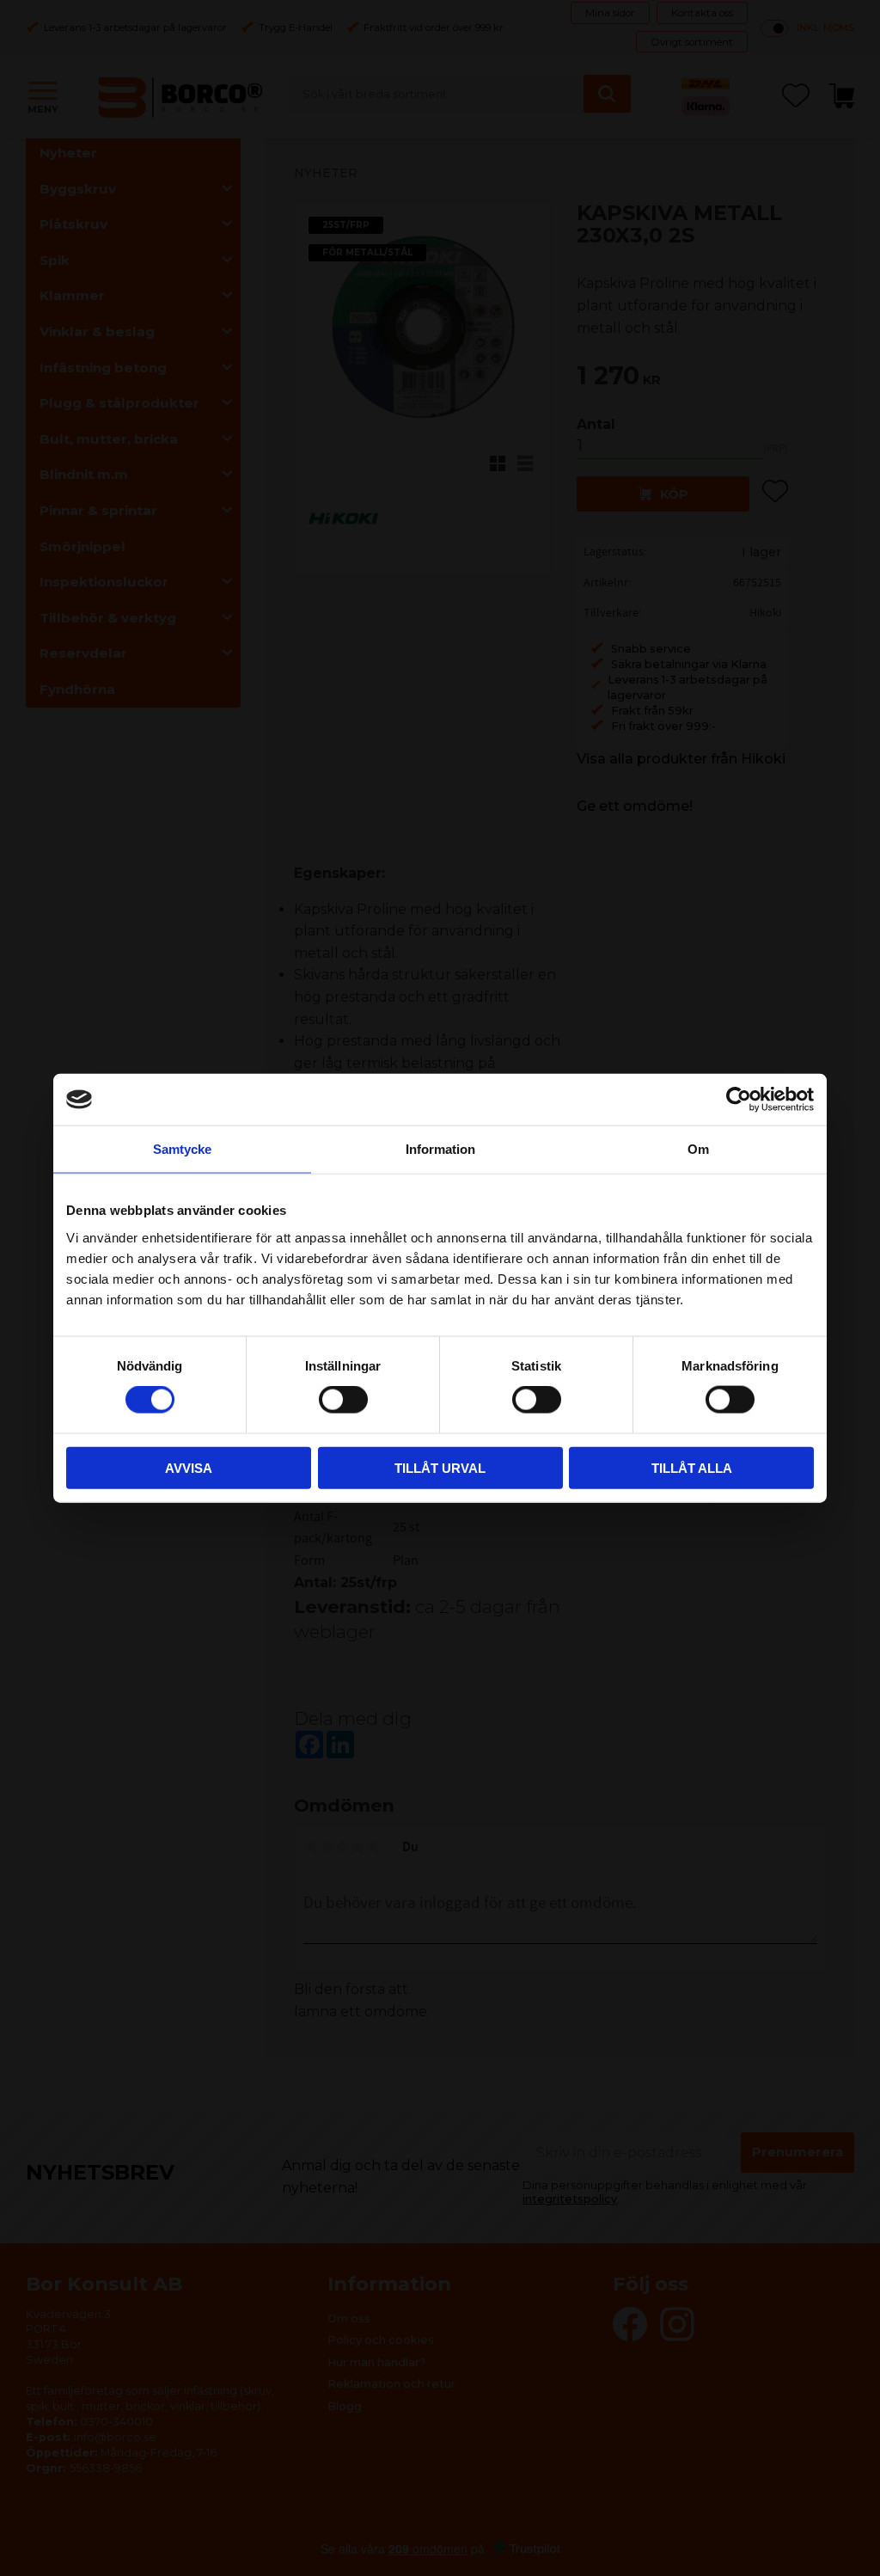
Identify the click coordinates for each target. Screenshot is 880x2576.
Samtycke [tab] (182, 1149)
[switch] (343, 1400)
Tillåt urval (440, 1467)
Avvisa (189, 1467)
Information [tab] (440, 1149)
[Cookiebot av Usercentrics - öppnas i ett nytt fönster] (739, 1100)
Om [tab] (698, 1149)
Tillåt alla (692, 1467)
